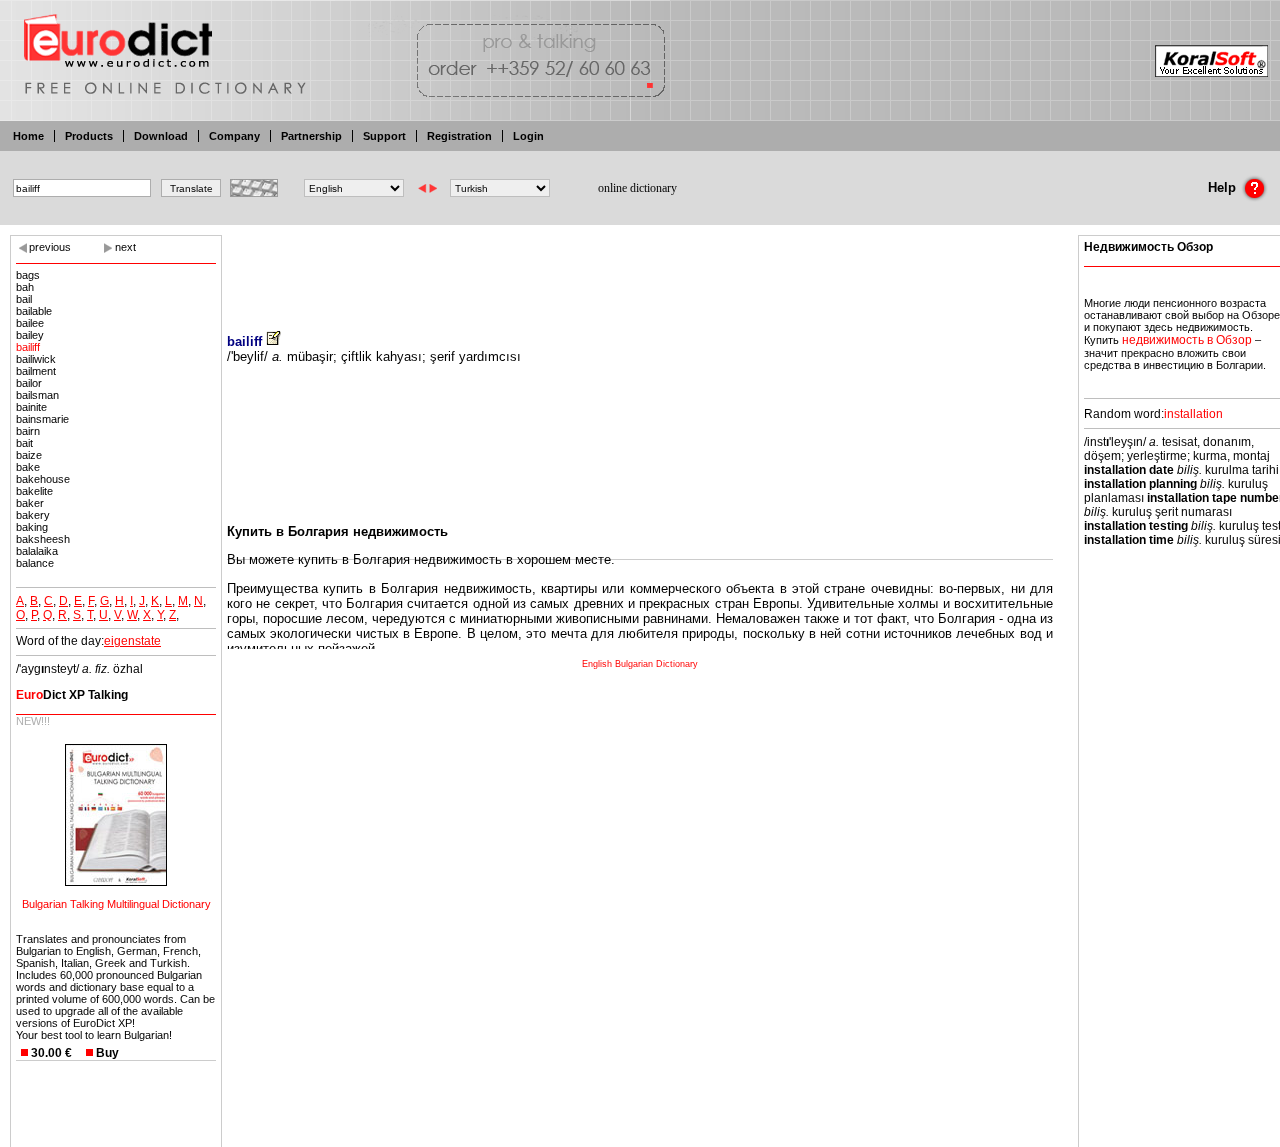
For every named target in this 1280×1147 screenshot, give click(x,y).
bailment (36, 371)
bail (24, 299)
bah (25, 287)
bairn (28, 431)
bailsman (37, 395)
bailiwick (36, 359)
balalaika (37, 551)
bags (28, 275)
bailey (30, 335)
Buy (107, 1053)
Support (384, 136)
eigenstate (132, 641)
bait (24, 443)
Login (528, 136)
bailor (29, 383)
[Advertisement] (640, 270)
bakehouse (43, 479)
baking (32, 527)
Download (161, 136)
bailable (34, 311)
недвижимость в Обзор (1187, 340)
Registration (459, 136)
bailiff (28, 347)
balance (35, 563)
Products (89, 136)
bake (28, 467)
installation (1193, 414)
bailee (30, 323)
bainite (31, 407)
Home (28, 136)
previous (50, 247)
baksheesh (43, 539)
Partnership (311, 136)
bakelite (34, 491)
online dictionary (637, 188)
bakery (33, 515)
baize (29, 455)
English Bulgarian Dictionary (640, 664)
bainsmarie (42, 419)
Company (234, 136)
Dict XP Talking (72, 695)
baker (30, 503)
